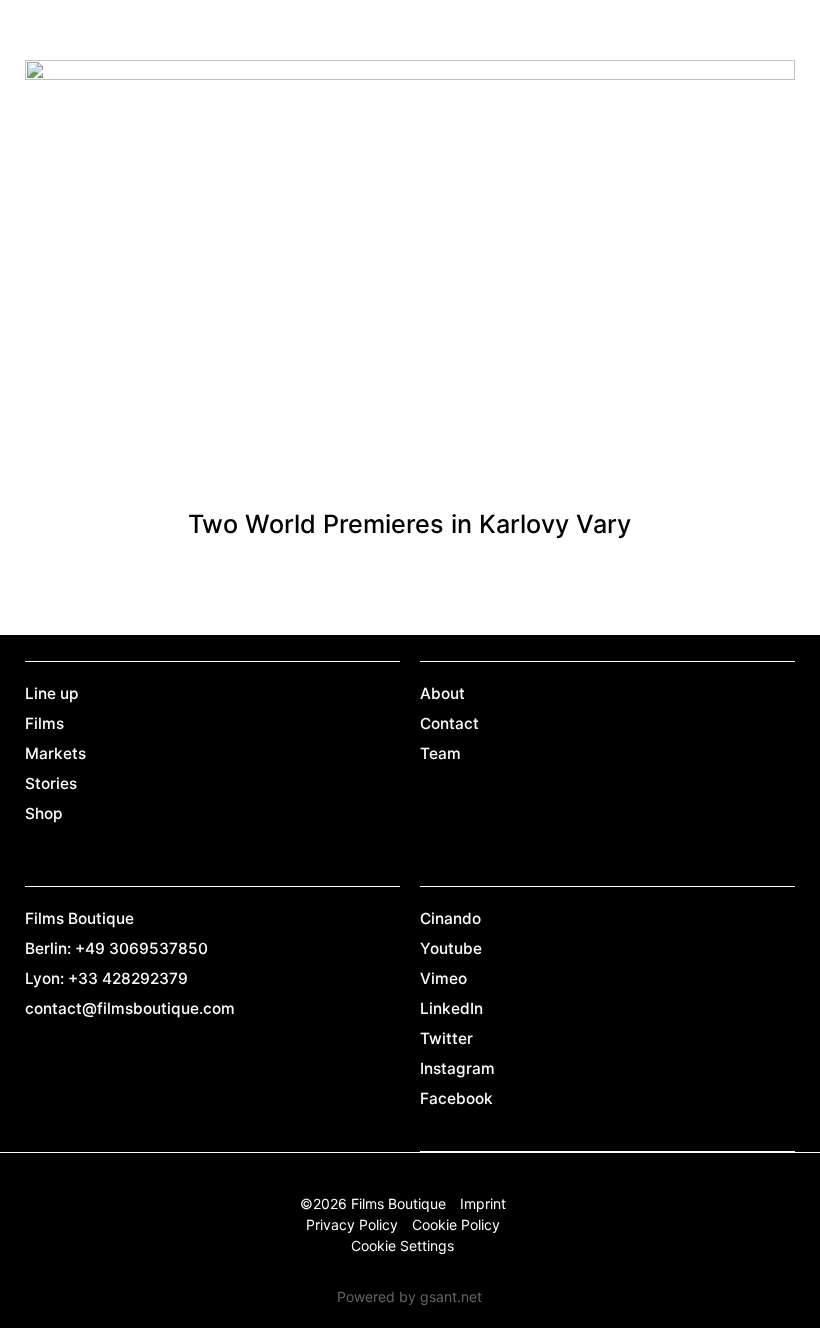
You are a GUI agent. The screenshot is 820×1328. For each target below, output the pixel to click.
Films (44, 723)
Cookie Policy (456, 1224)
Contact (449, 723)
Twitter (446, 1038)
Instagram (457, 1068)
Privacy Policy (352, 1224)
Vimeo (443, 978)
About (442, 693)
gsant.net (451, 1296)
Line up (52, 693)
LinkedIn (451, 1008)
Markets (55, 753)
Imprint (483, 1203)
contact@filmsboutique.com (130, 1008)
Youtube (451, 948)
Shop (44, 813)
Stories (51, 783)
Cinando (450, 918)
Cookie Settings (402, 1245)
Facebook (456, 1098)
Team (440, 753)
